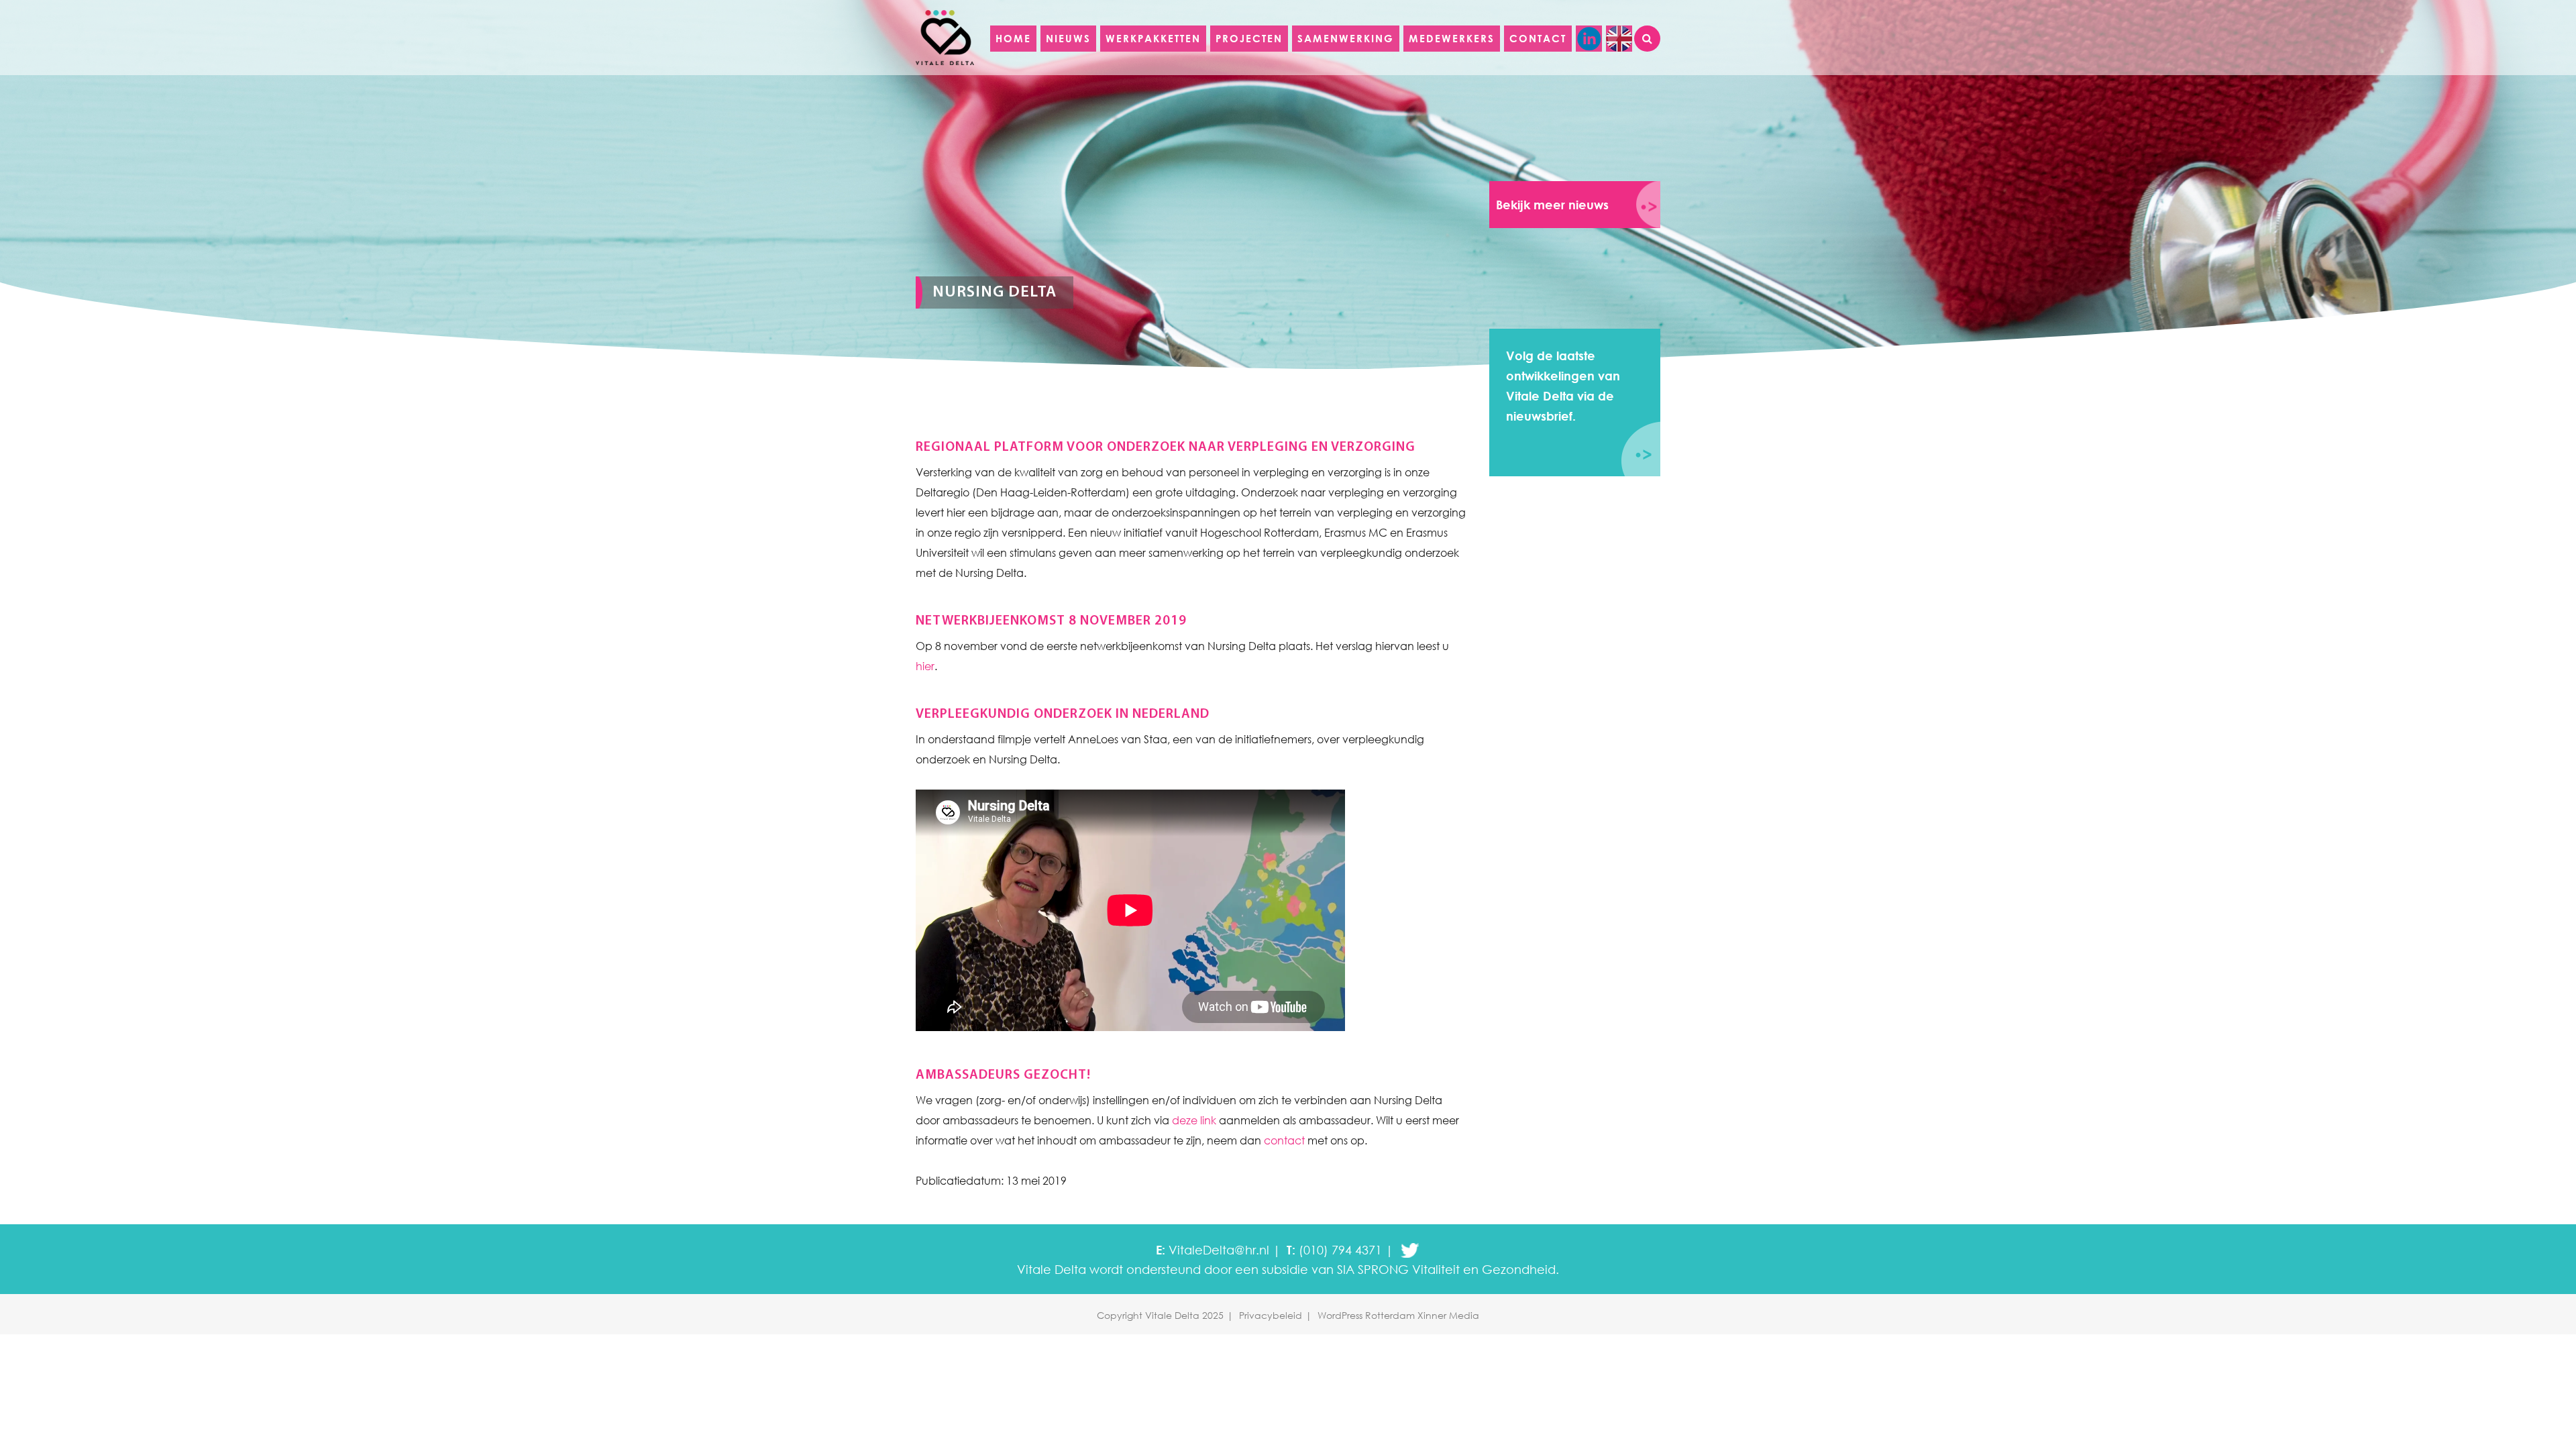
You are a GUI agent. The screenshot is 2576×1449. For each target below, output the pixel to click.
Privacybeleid (1271, 1315)
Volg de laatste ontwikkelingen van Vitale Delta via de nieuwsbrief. (1563, 386)
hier (925, 666)
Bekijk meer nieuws (1552, 205)
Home (1013, 38)
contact (1284, 1140)
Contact (1538, 38)
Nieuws (1068, 38)
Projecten (1249, 38)
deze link (1194, 1120)
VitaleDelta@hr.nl (1219, 1250)
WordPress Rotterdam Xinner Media (1398, 1315)
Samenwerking (1346, 38)
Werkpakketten (1153, 38)
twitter (1410, 1250)
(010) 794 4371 (1340, 1250)
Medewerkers (1452, 38)
